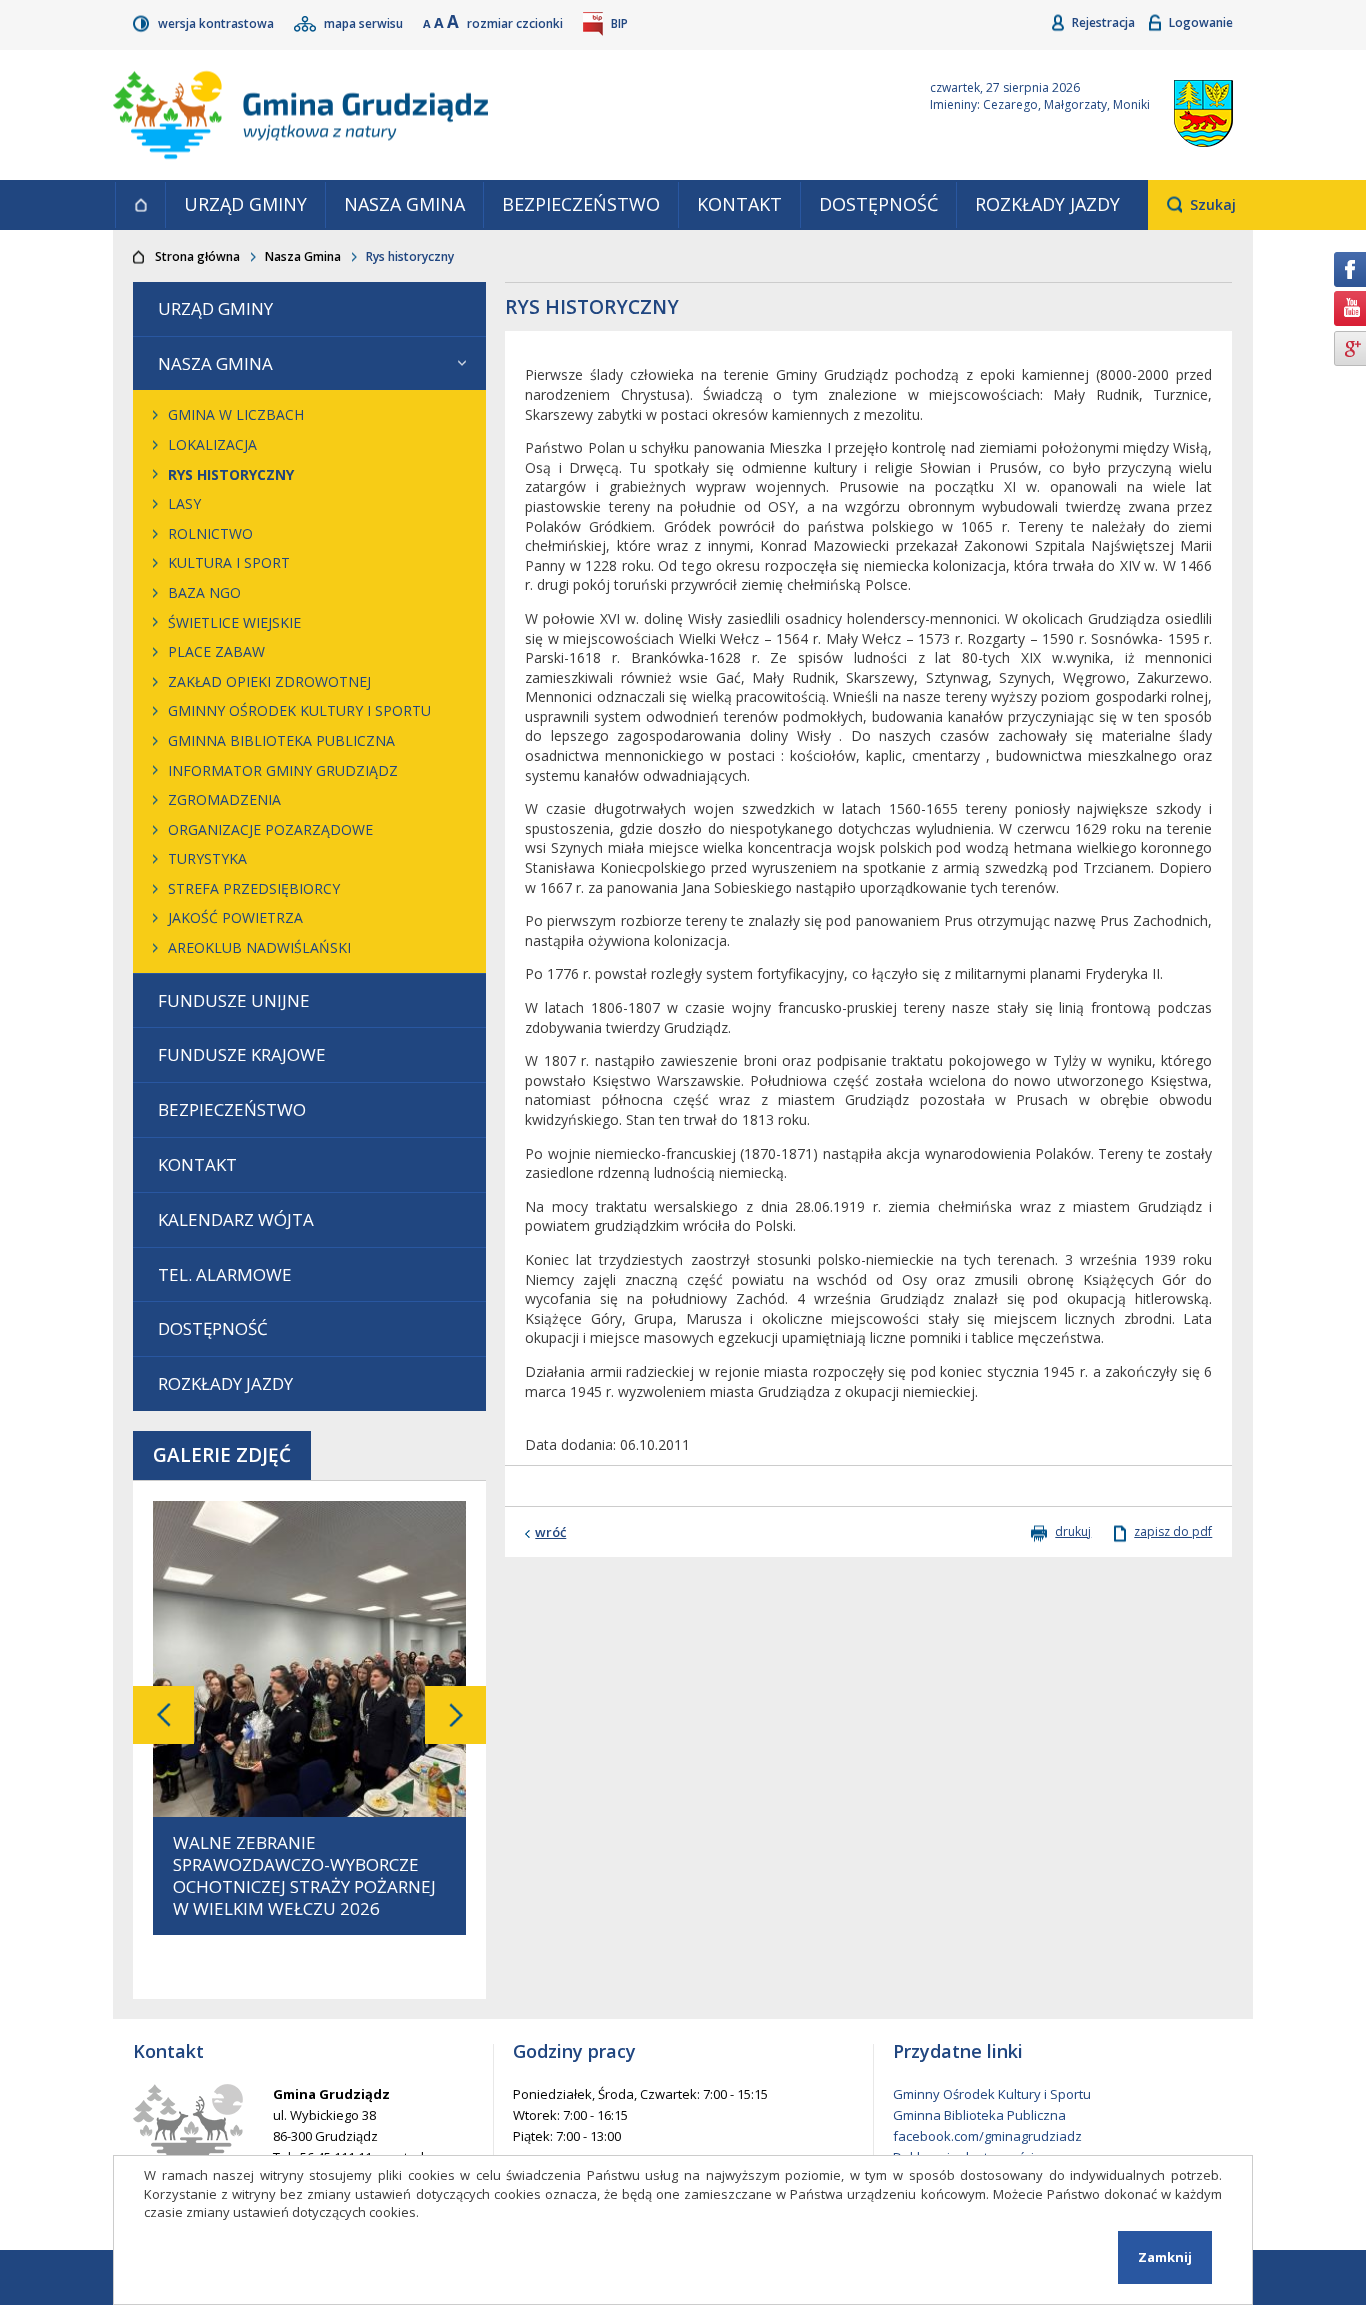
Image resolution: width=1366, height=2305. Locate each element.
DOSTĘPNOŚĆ (878, 204)
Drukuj (1073, 1532)
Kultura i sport (229, 562)
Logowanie (1201, 22)
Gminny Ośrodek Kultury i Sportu (299, 710)
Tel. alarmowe (225, 1274)
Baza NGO (204, 592)
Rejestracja (1105, 22)
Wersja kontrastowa (217, 23)
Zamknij (1165, 2257)
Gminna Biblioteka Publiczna (281, 740)
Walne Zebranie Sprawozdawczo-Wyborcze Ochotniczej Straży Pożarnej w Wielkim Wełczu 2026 (304, 1876)
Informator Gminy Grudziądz (283, 770)
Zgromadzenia (224, 799)
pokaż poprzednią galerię (163, 1715)
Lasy (184, 503)
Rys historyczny (231, 474)
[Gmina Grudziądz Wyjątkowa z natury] (498, 115)
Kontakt (739, 204)
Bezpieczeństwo (581, 204)
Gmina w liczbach (236, 414)
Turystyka (207, 858)
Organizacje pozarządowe (270, 829)
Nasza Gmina (404, 204)
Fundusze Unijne (234, 1000)
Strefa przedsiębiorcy (254, 888)
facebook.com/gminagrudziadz (987, 2136)
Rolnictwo (210, 533)
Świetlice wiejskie (234, 622)
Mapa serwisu (365, 23)
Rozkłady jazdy (1047, 204)
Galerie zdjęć (222, 1455)
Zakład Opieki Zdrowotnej (269, 681)
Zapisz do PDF (1173, 1532)
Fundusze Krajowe (242, 1054)
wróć (550, 1532)
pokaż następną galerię (455, 1715)
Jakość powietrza (235, 917)
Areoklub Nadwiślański (259, 947)
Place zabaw (216, 651)
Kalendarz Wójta (236, 1219)
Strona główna (140, 205)
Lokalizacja (212, 444)
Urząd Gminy (245, 204)
